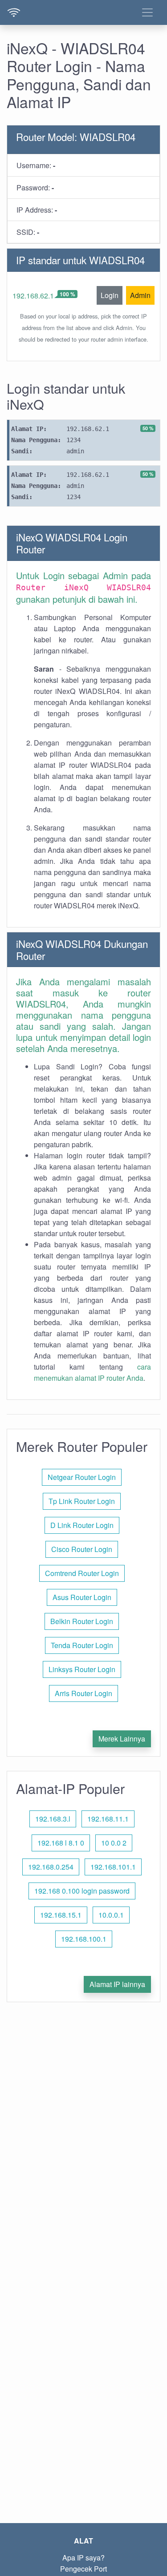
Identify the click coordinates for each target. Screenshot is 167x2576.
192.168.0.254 (51, 1867)
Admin (140, 295)
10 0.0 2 (114, 1843)
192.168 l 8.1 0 (61, 1843)
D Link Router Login (82, 1525)
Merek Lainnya (122, 1739)
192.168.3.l (53, 1819)
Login (110, 295)
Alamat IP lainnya (117, 1984)
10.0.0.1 (111, 1915)
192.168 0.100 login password (82, 1891)
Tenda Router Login (82, 1645)
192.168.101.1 (113, 1867)
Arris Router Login (83, 1693)
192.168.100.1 (84, 1939)
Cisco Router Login (82, 1549)
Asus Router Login (82, 1597)
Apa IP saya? (83, 2558)
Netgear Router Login (82, 1477)
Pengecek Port (83, 2569)
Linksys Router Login (82, 1669)
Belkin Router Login (82, 1621)
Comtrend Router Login (82, 1573)
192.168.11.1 (108, 1819)
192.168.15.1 (61, 1915)
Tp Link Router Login (82, 1501)
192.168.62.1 (33, 296)
